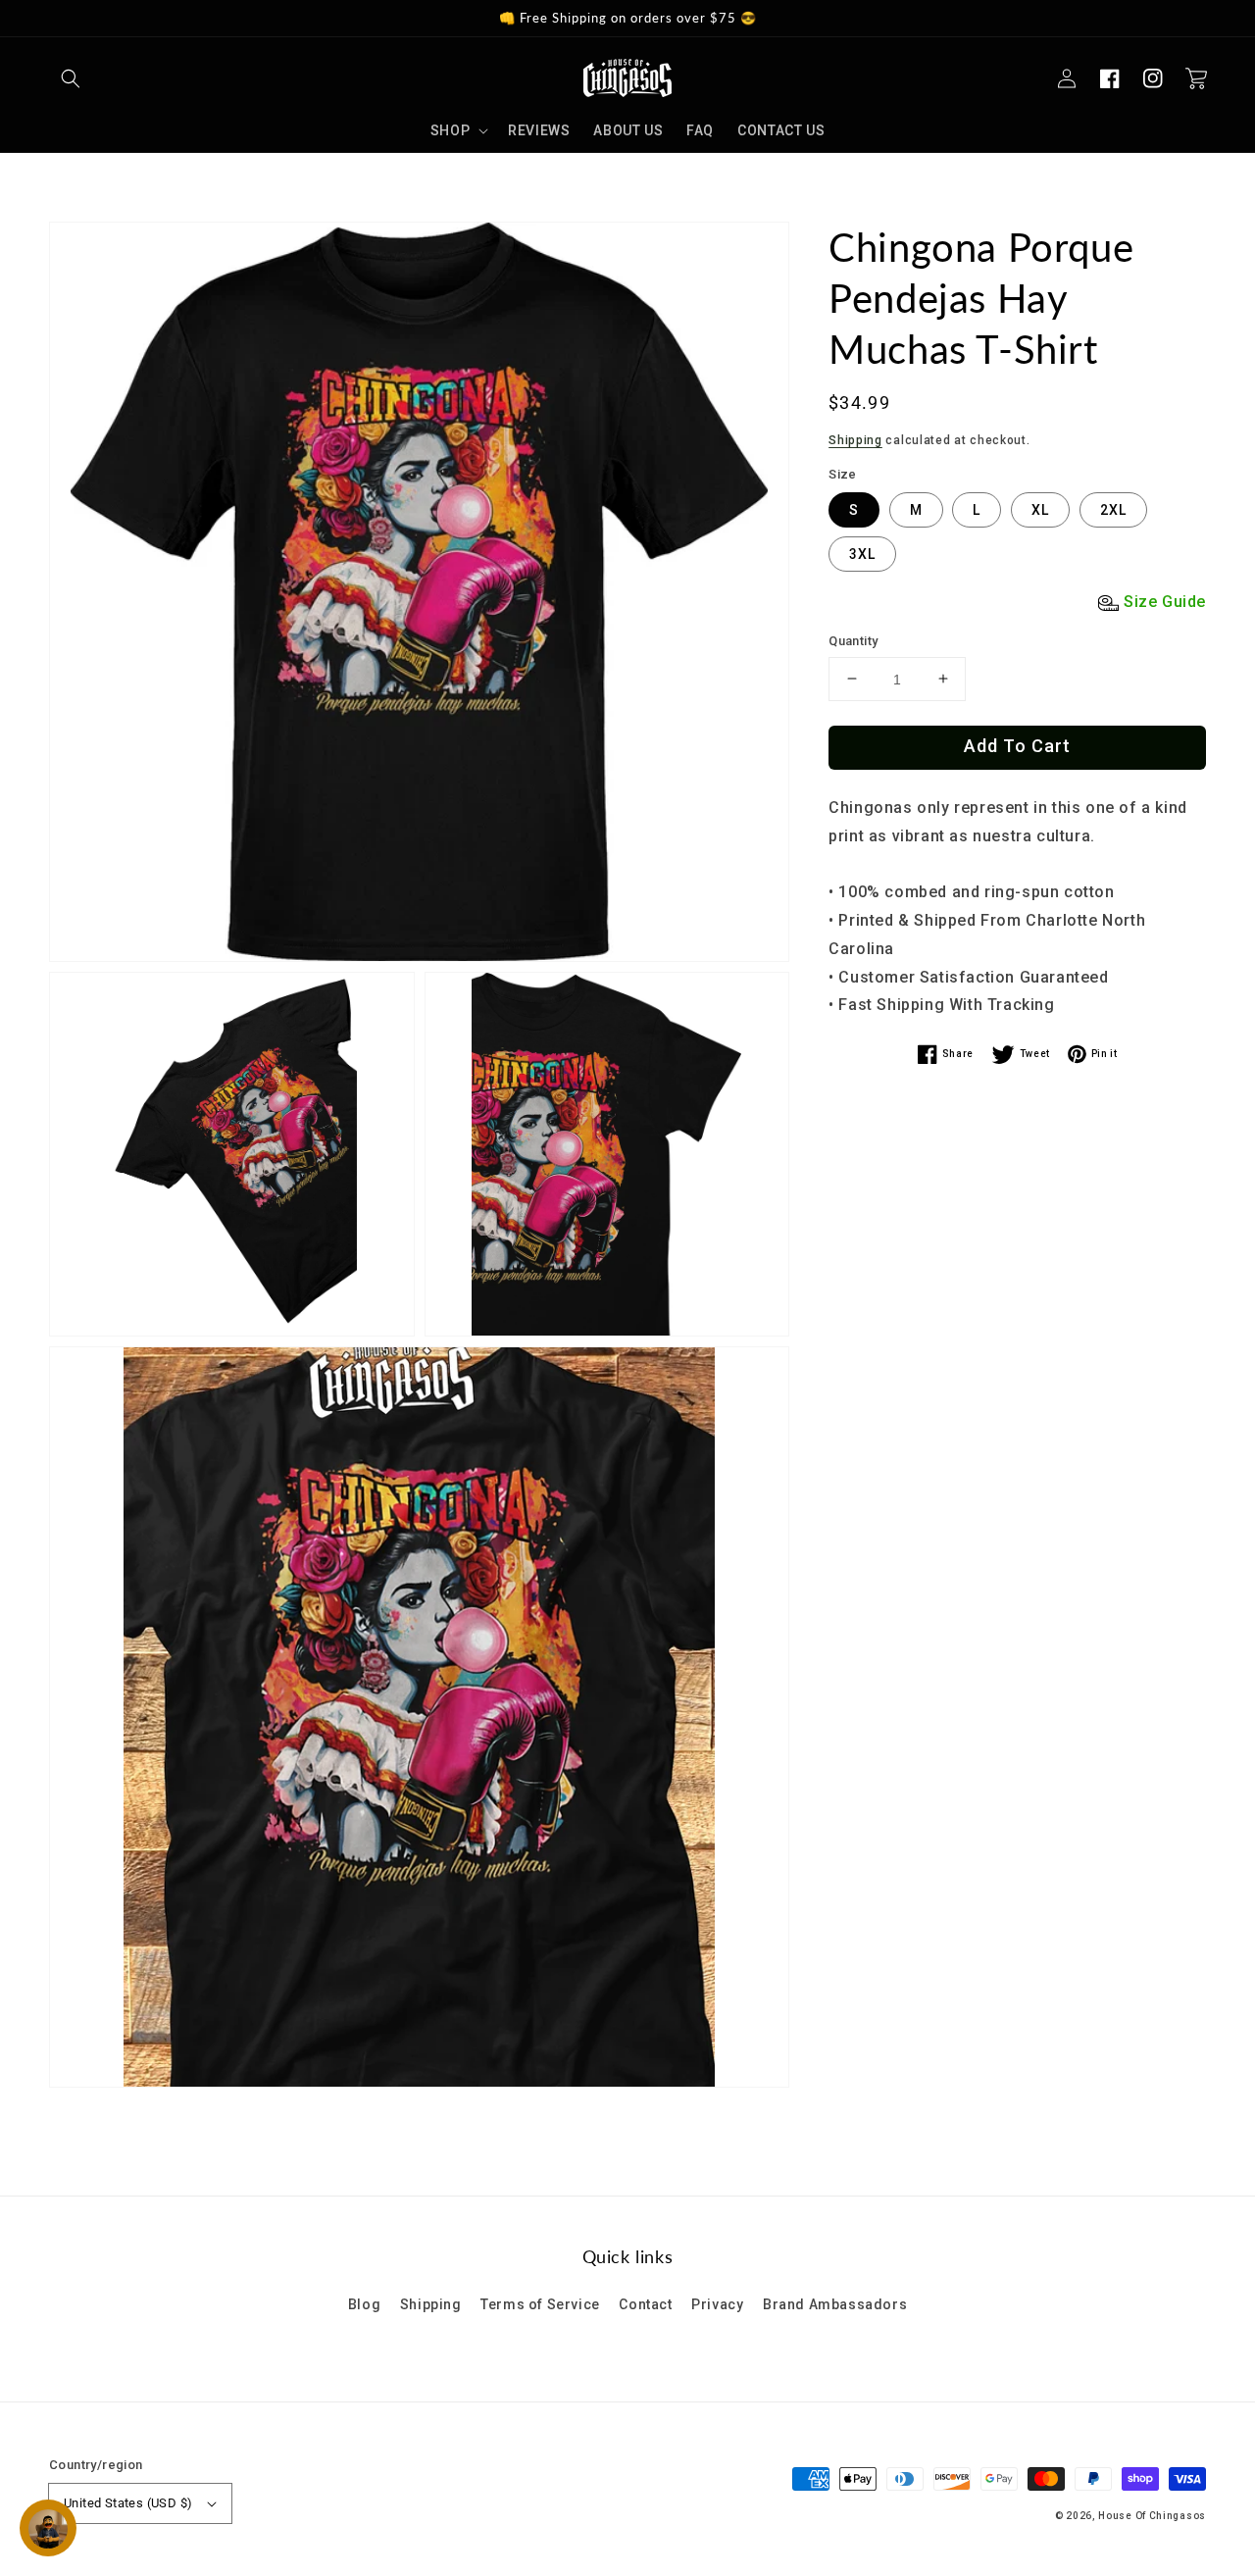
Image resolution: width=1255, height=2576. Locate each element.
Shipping (855, 440)
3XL (862, 554)
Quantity (853, 641)
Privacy (717, 2304)
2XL (1113, 510)
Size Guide (1165, 602)
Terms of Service (540, 2304)
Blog (364, 2304)
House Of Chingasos (1152, 2516)
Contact (645, 2304)
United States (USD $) (128, 2503)
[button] (71, 78)
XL (1040, 510)
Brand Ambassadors (835, 2304)
